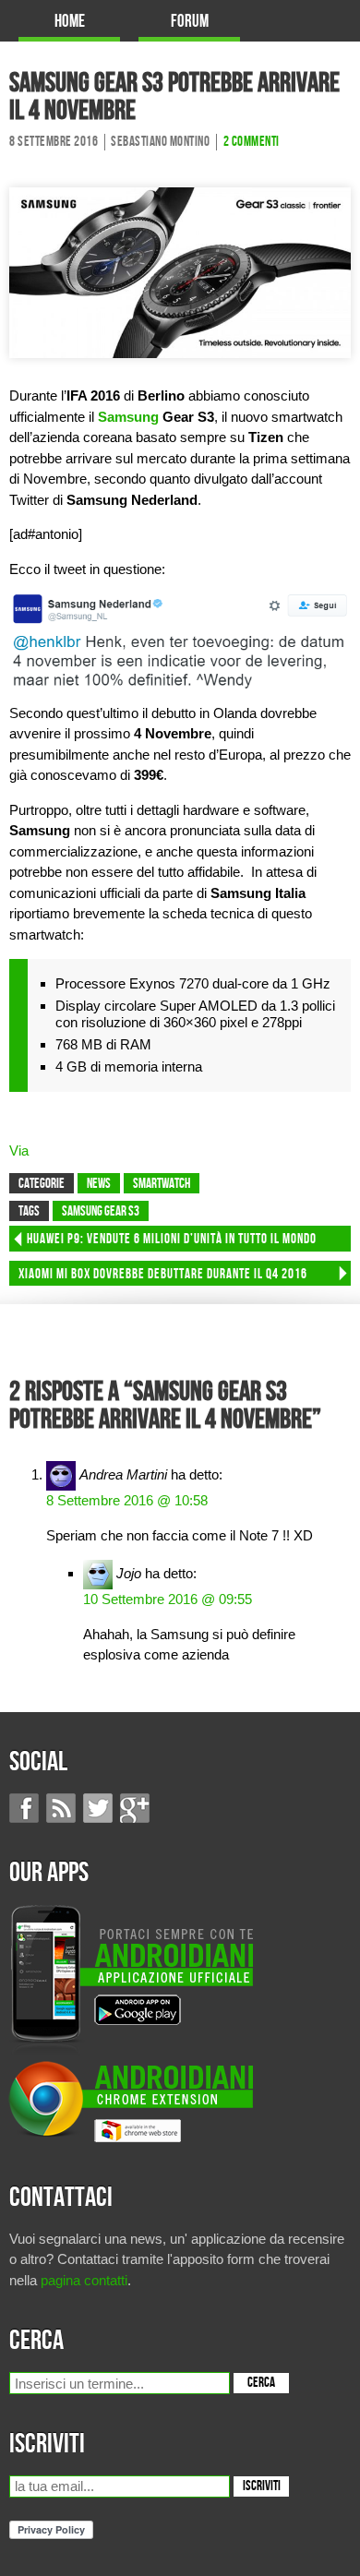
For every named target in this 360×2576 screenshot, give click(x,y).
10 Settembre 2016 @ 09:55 (168, 1599)
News (99, 1184)
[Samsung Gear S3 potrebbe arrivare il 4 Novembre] (180, 272)
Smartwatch (162, 1184)
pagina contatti (84, 2280)
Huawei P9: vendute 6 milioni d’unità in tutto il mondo (172, 1240)
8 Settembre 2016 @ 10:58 (127, 1500)
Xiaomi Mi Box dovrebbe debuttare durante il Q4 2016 (163, 1275)
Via (19, 1150)
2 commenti (252, 142)
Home (70, 22)
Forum (190, 22)
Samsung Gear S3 (101, 1212)
